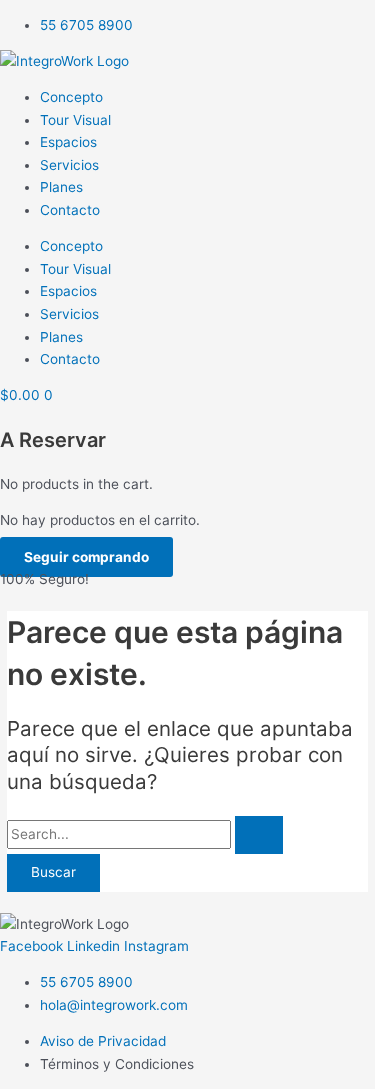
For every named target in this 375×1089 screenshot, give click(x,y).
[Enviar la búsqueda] (259, 835)
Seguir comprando (86, 557)
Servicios (69, 165)
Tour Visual (75, 120)
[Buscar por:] (145, 834)
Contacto (70, 210)
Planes (61, 187)
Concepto (71, 97)
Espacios (68, 142)
